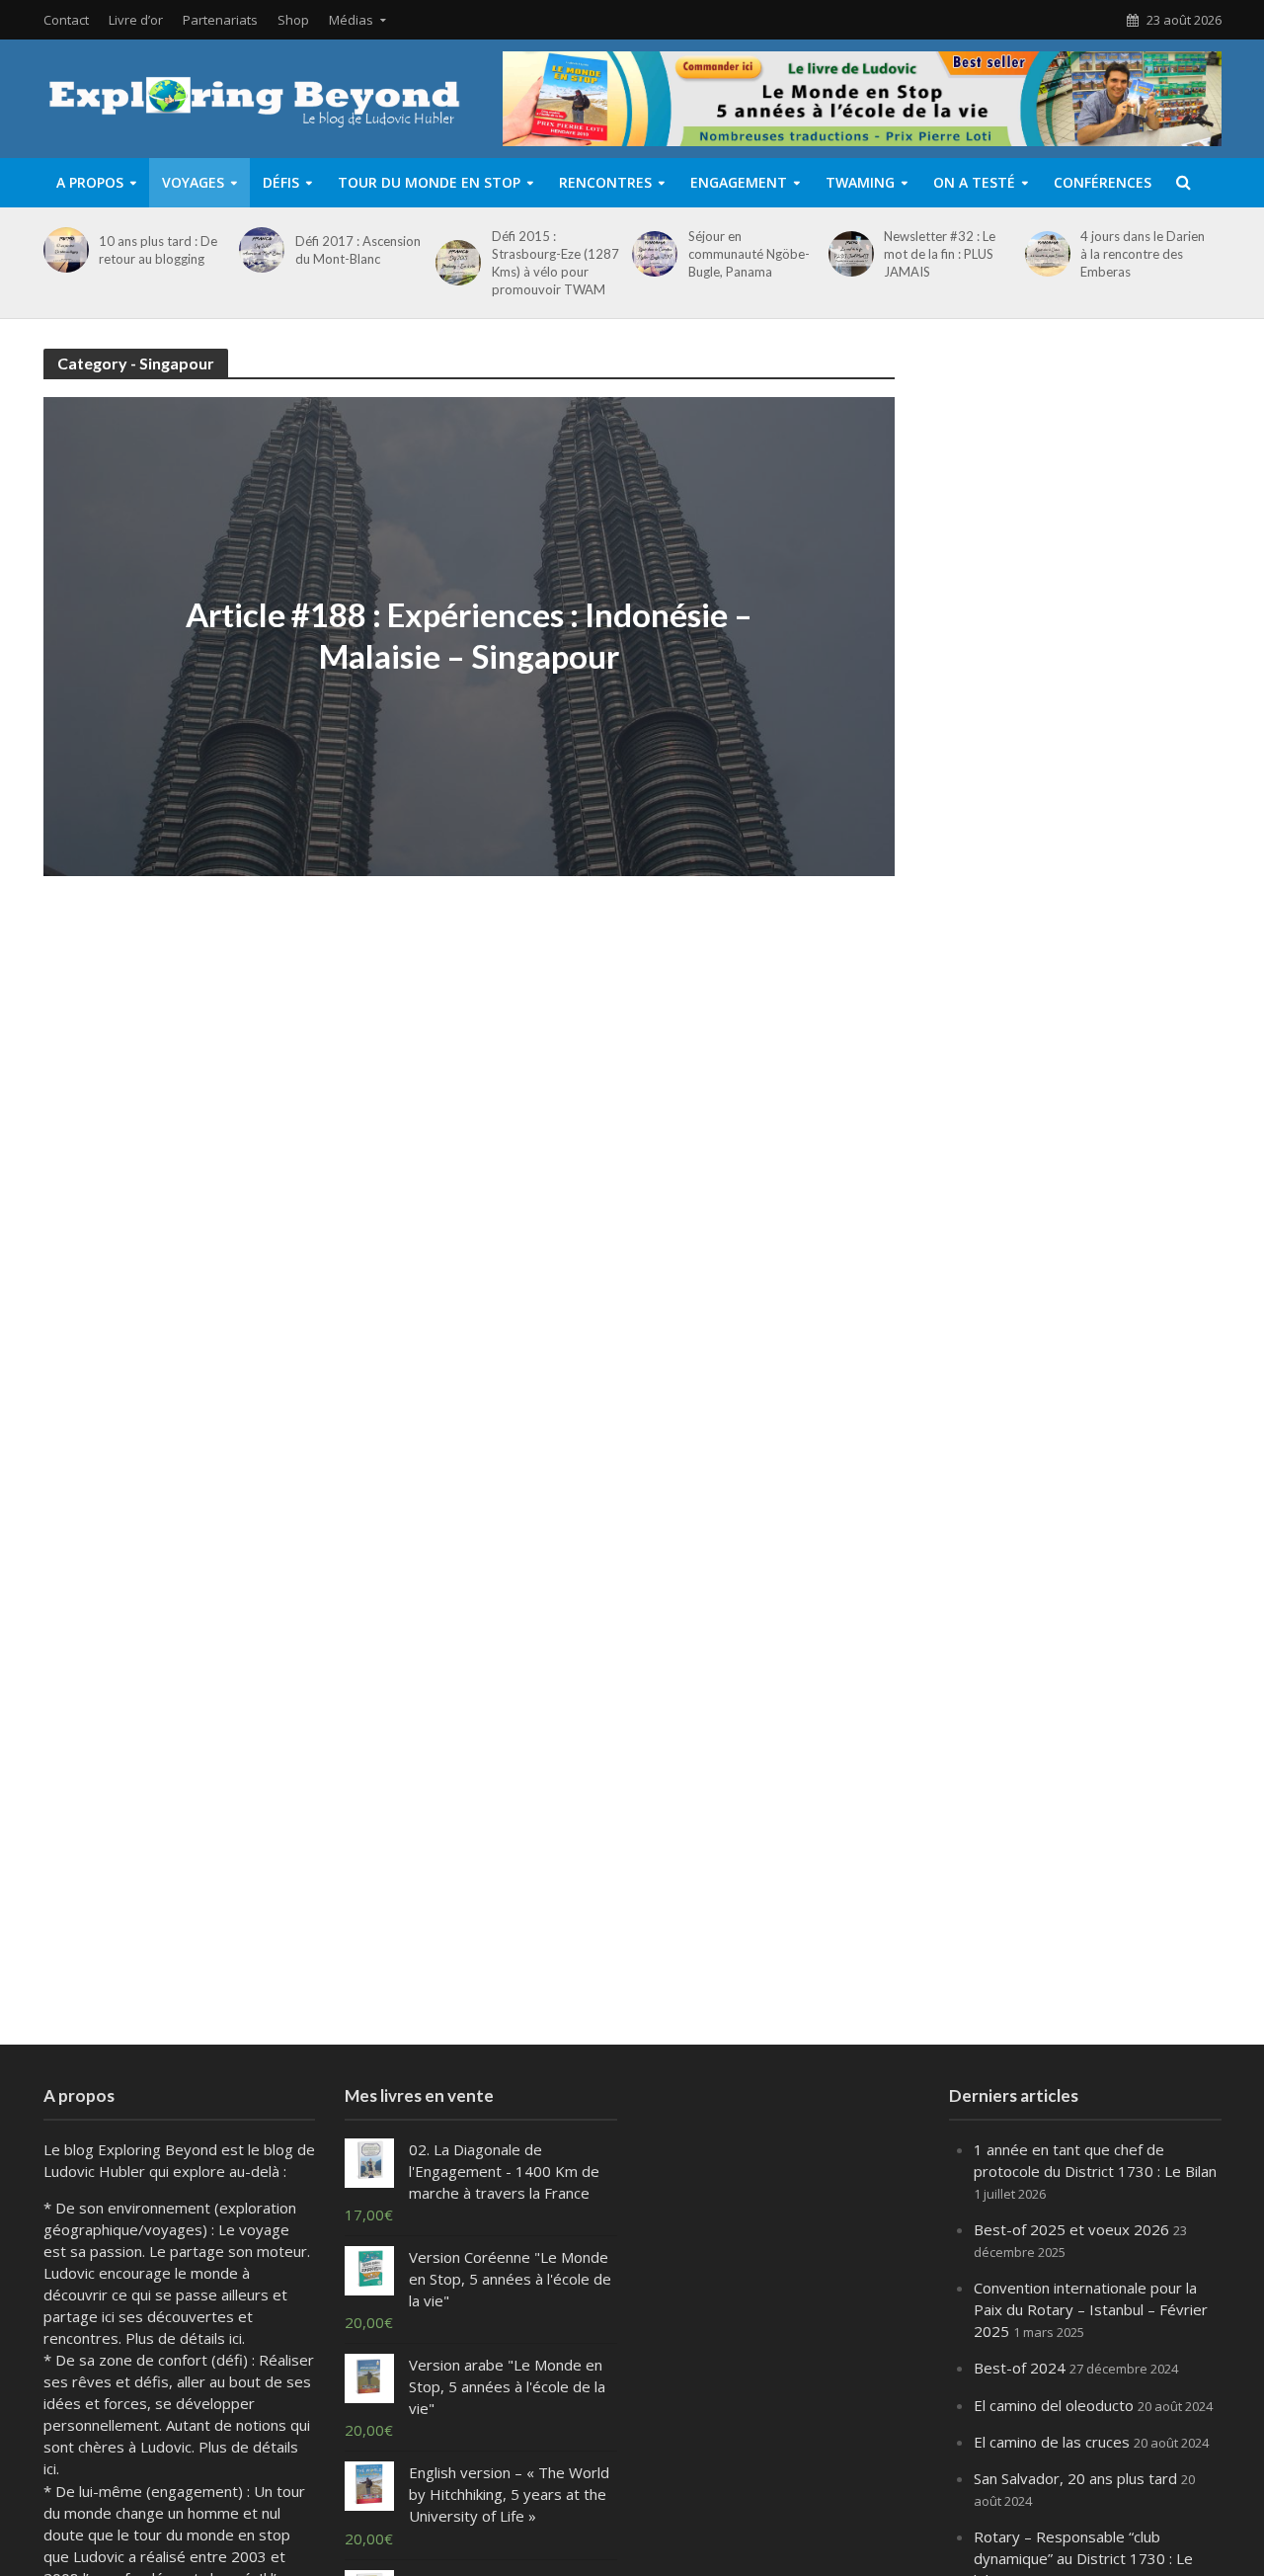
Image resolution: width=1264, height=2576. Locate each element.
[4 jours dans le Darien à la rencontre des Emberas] (1044, 254)
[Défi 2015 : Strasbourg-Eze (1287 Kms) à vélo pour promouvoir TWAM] (455, 263)
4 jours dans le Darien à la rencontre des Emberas (1143, 254)
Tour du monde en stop (429, 182)
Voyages (193, 182)
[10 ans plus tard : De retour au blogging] (63, 250)
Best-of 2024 (1020, 2368)
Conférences (1103, 182)
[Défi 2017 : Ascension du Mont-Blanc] (258, 250)
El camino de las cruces (1052, 2442)
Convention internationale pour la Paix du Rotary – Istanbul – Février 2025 (1091, 2309)
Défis (281, 182)
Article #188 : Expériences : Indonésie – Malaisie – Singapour (469, 635)
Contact (66, 20)
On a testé (974, 182)
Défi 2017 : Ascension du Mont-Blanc (358, 250)
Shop (293, 20)
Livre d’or (136, 20)
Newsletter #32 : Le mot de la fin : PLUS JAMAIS (940, 254)
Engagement (739, 182)
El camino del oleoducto (1054, 2405)
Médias (351, 20)
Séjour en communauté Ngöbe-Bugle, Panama (749, 254)
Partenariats (220, 20)
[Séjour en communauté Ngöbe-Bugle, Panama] (651, 254)
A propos (90, 182)
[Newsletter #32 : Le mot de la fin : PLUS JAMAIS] (848, 254)
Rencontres (605, 182)
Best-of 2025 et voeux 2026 (1071, 2229)
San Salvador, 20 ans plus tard (1075, 2478)
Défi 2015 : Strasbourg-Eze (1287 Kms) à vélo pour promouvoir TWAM (555, 263)
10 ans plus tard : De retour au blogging (158, 250)
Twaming (860, 182)
